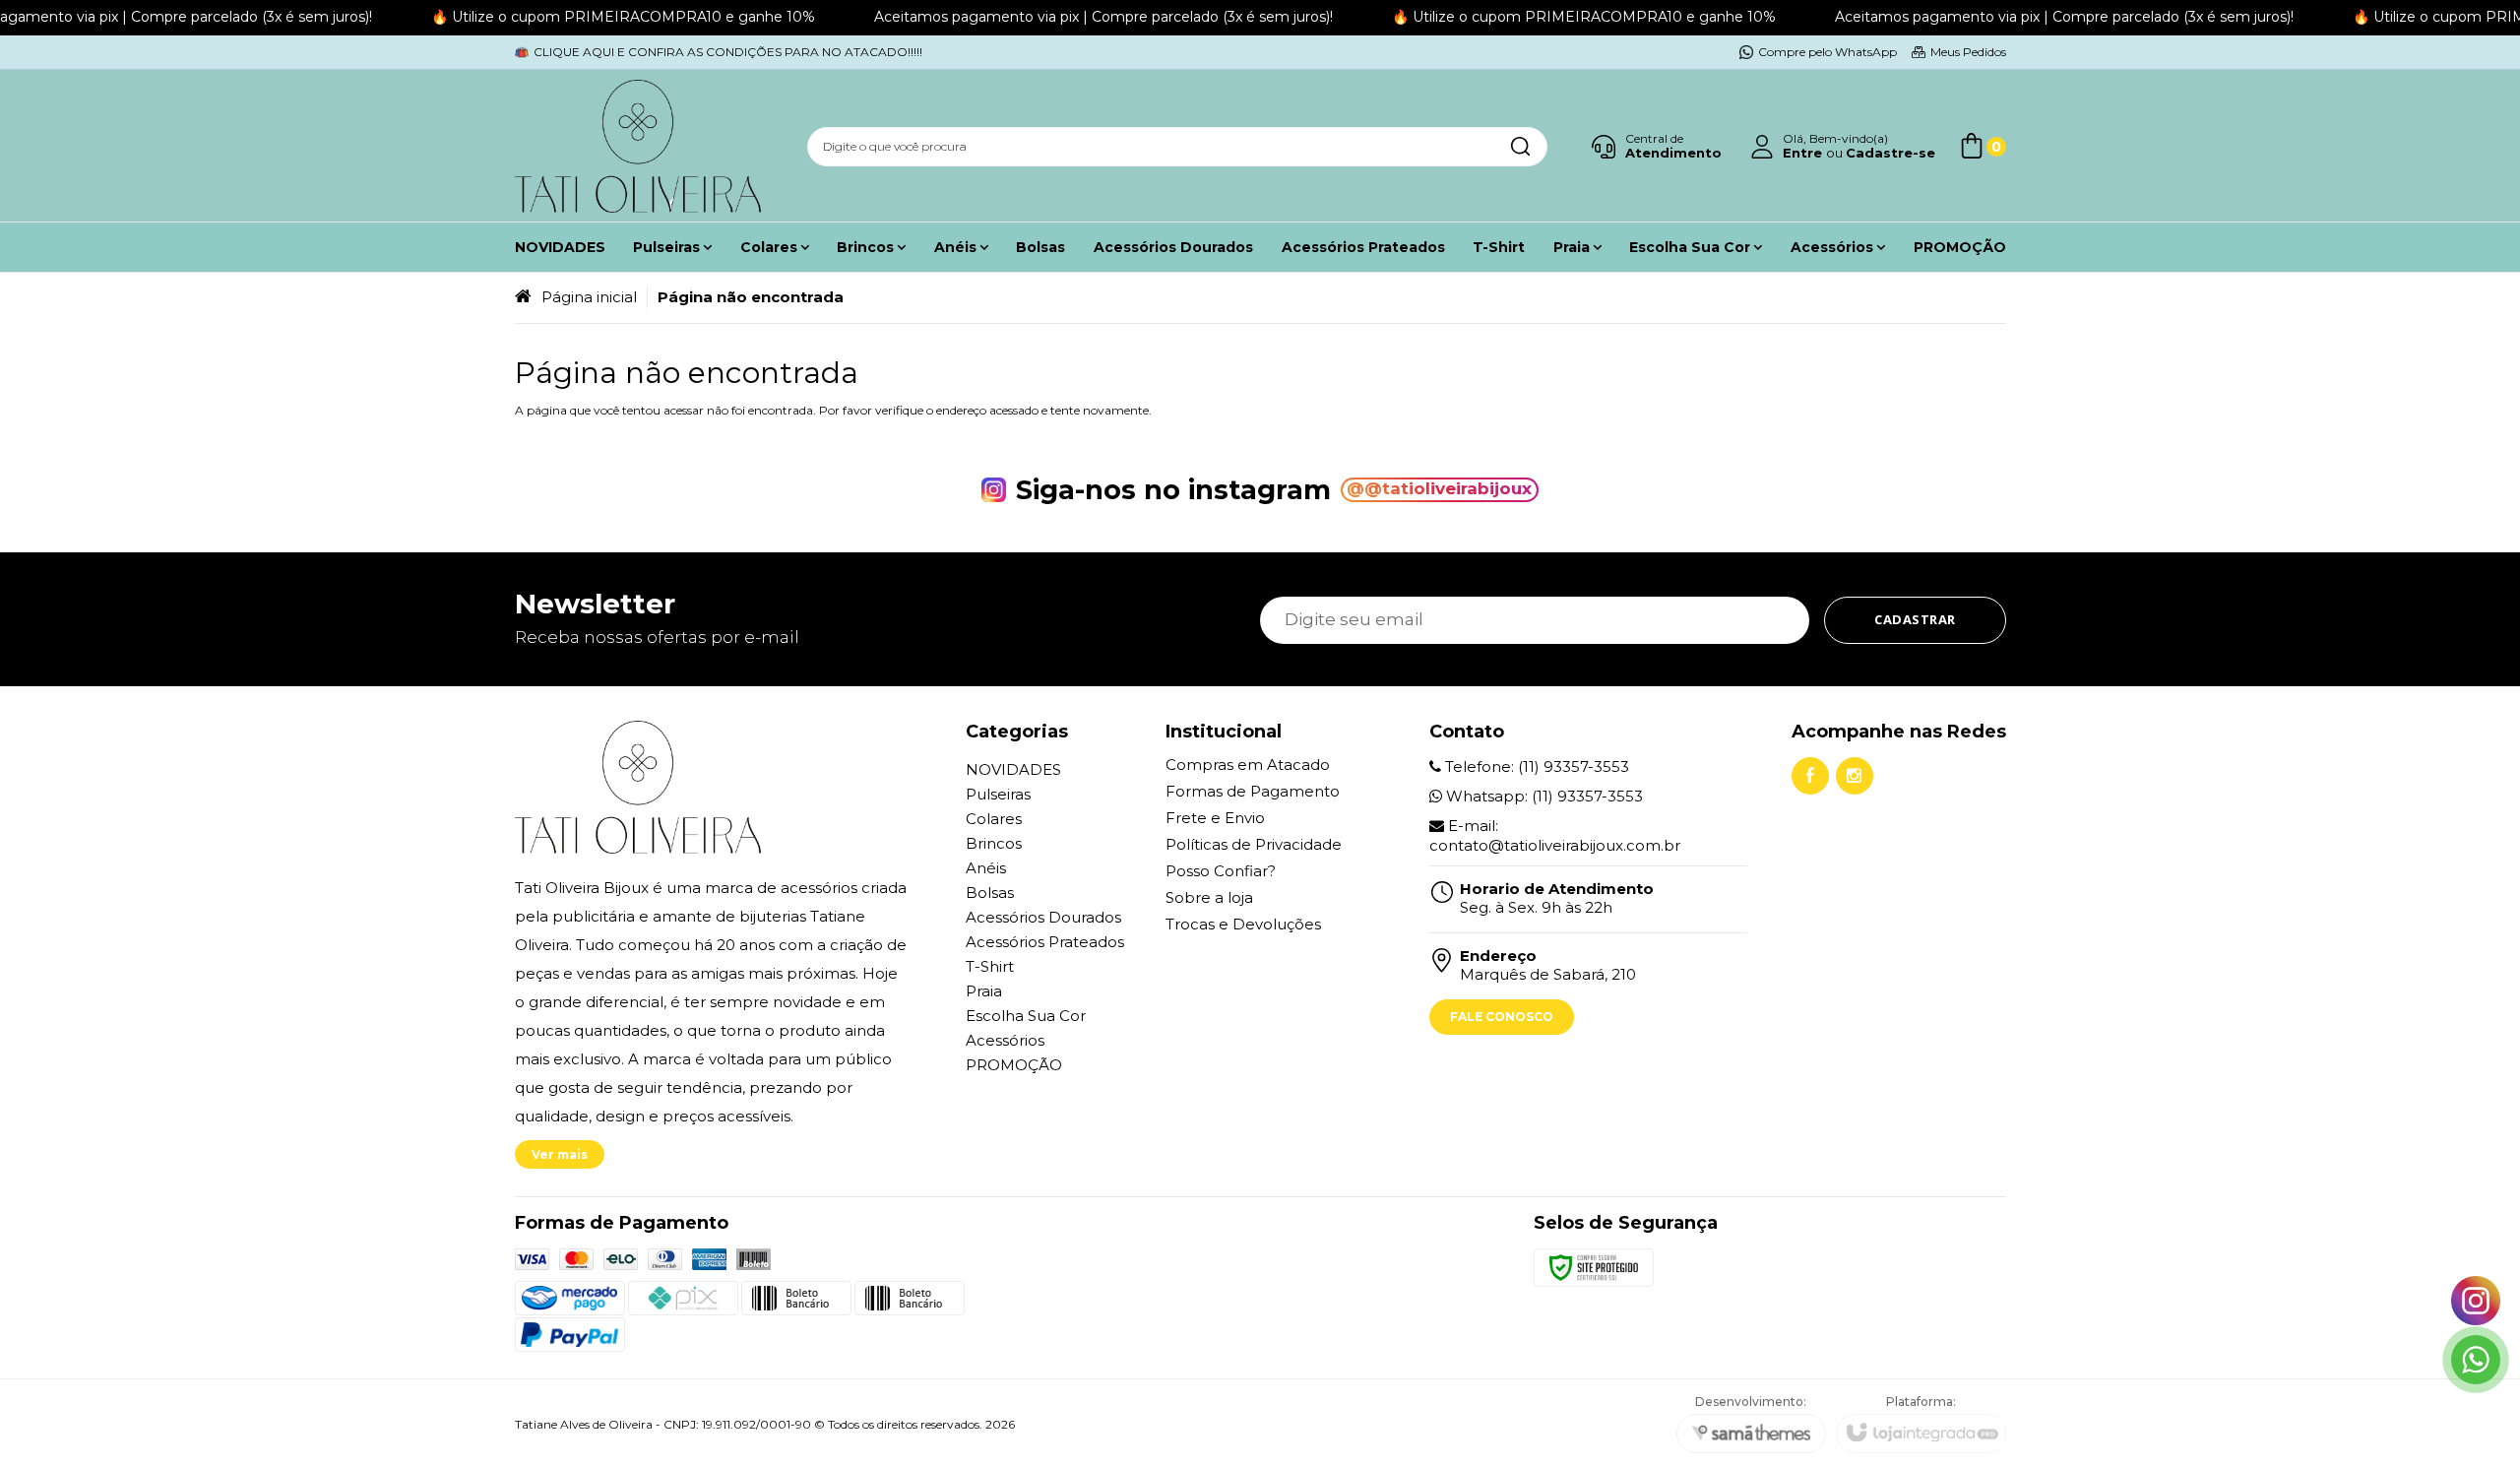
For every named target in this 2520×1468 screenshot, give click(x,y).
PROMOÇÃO (1014, 1065)
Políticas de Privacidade (1254, 844)
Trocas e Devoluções (1243, 924)
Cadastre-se (1890, 153)
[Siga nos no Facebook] (1810, 776)
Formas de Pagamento (1253, 791)
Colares (994, 819)
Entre (1802, 153)
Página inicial (589, 297)
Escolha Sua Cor (1026, 1016)
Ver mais (560, 1154)
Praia (984, 991)
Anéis (986, 868)
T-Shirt (990, 966)
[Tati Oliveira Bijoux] (638, 146)
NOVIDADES (1013, 769)
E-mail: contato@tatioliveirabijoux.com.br (1555, 835)
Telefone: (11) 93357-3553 (1535, 766)
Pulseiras (998, 794)
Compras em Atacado (1248, 765)
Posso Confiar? (1221, 871)
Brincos (994, 843)
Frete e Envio (1215, 818)
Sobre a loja (1209, 897)
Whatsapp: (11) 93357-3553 (1543, 796)
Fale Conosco (1502, 1017)
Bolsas (990, 893)
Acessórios (1005, 1040)
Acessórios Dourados (1043, 917)
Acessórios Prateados (1045, 942)
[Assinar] (1915, 620)
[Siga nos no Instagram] (1855, 776)
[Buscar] (1520, 147)
